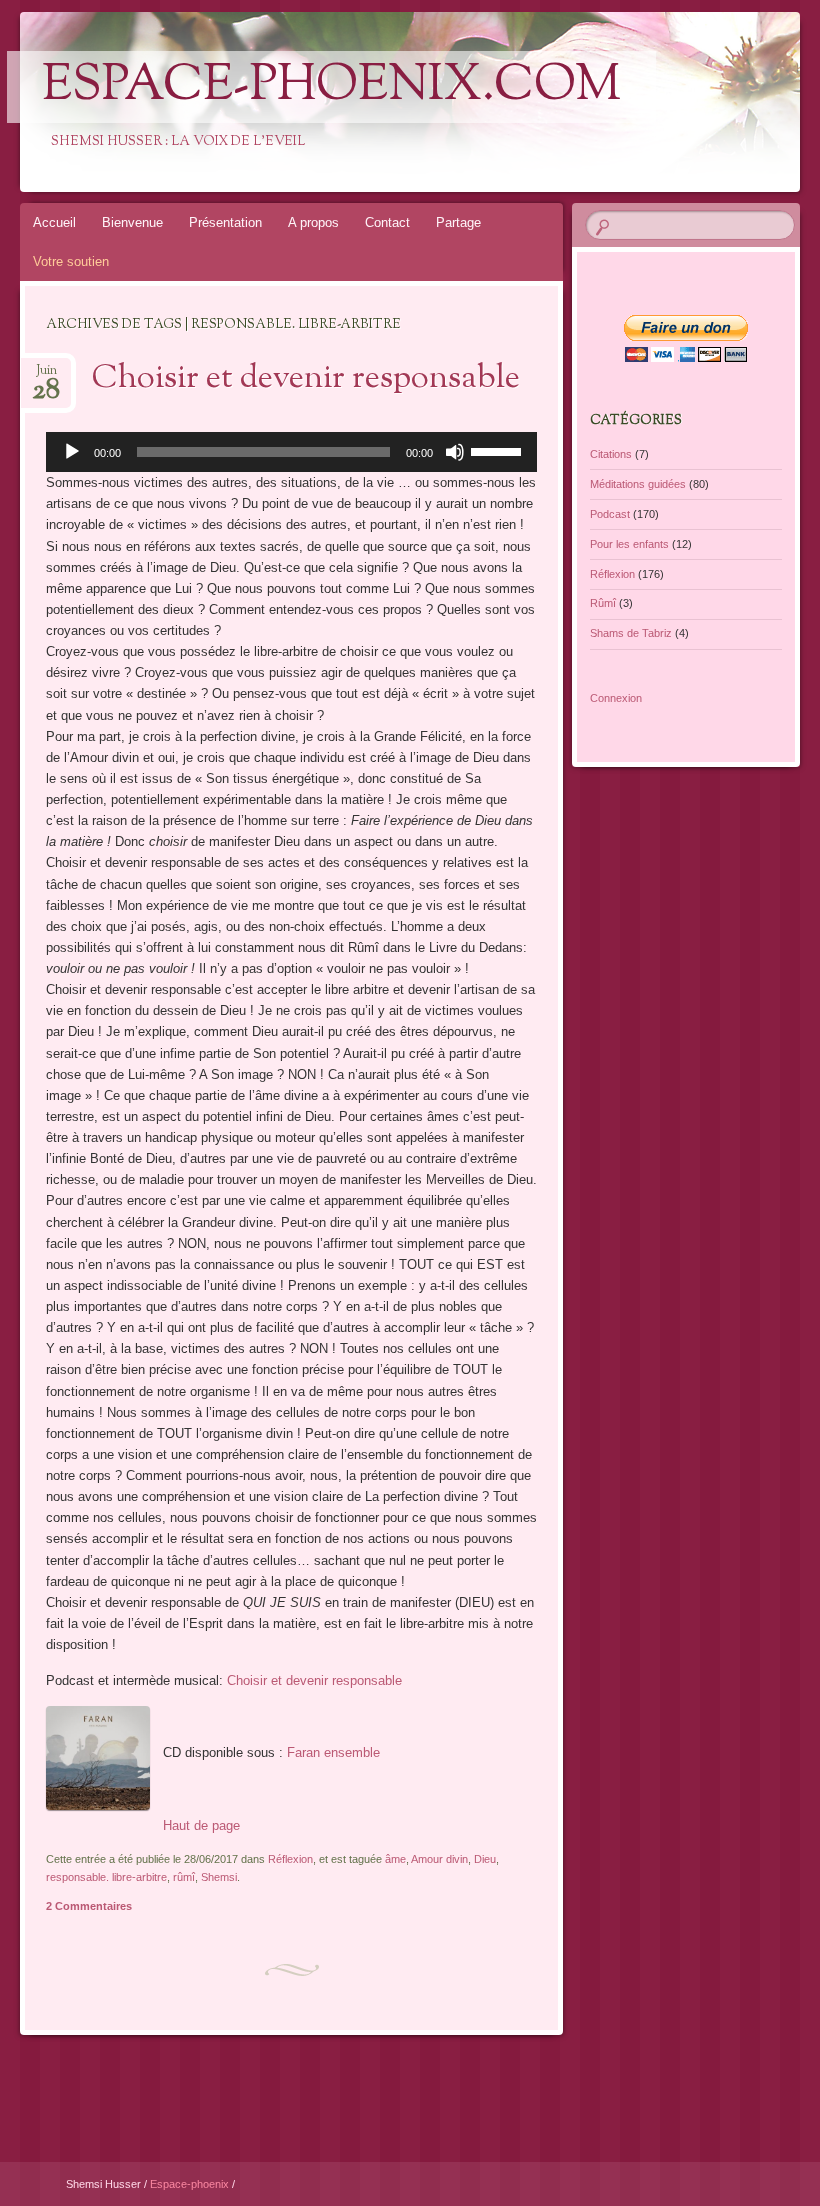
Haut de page (201, 1825)
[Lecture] (72, 452)
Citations (611, 454)
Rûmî (603, 603)
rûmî (184, 1877)
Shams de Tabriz (631, 633)
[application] (291, 452)
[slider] (499, 450)
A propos (313, 222)
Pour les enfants (629, 544)
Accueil (54, 222)
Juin (46, 376)
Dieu (485, 1859)
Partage (458, 222)
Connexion (616, 698)
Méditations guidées (638, 484)
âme (395, 1859)
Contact (387, 222)
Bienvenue (132, 222)
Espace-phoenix (191, 2184)
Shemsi (219, 1877)
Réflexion (290, 1859)
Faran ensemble (333, 1752)
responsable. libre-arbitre (106, 1877)
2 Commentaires (89, 1906)
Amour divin (439, 1859)
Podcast (610, 514)
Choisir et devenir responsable (306, 379)
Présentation (225, 222)
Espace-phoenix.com (331, 87)
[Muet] (455, 452)
